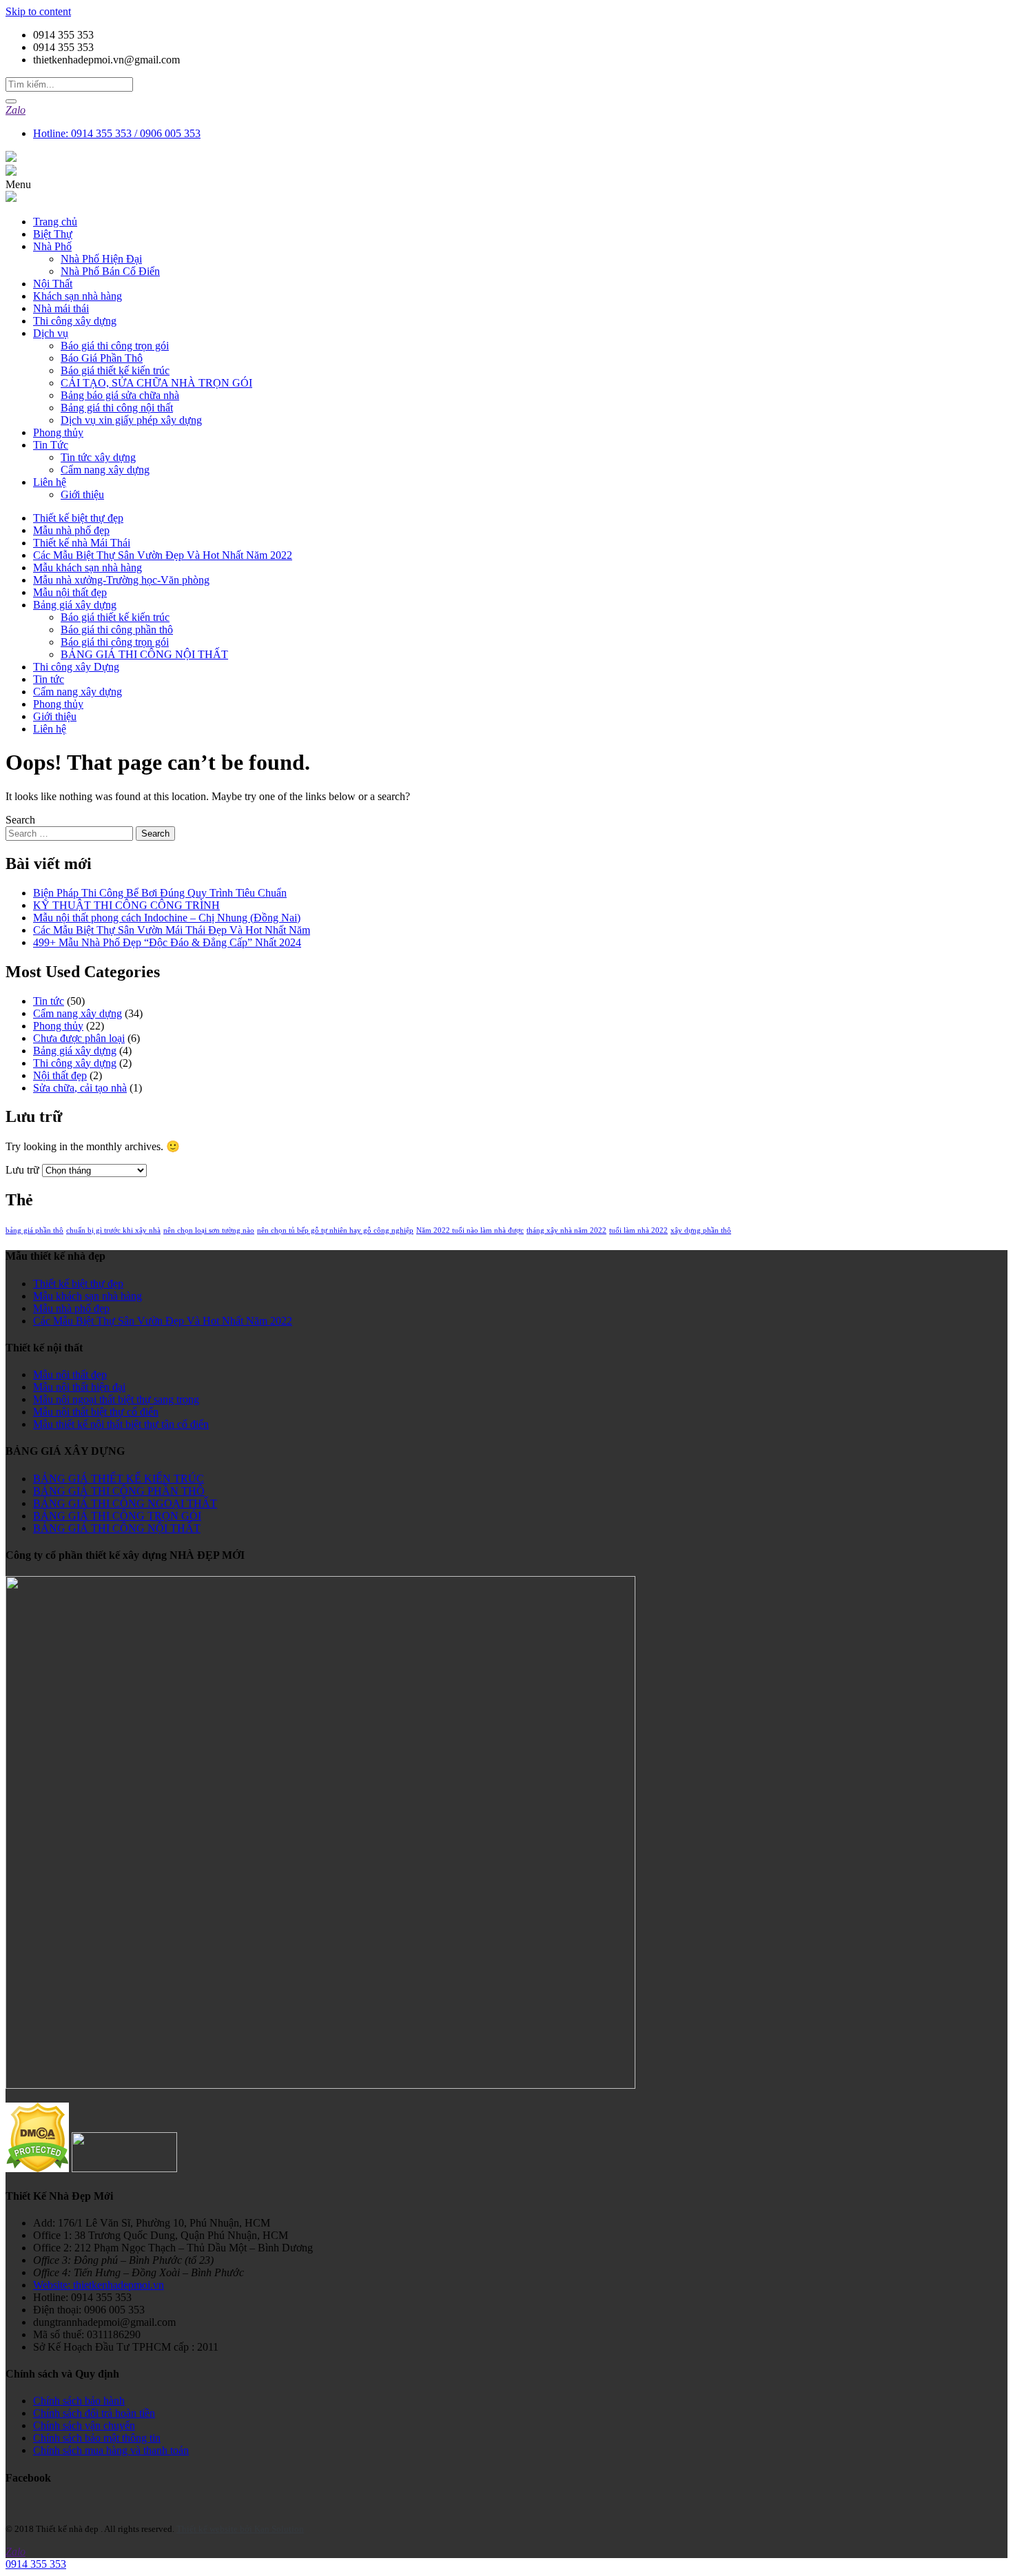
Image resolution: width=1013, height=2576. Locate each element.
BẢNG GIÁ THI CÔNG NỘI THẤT (144, 654)
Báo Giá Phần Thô (102, 358)
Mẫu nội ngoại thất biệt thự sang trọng (116, 1399)
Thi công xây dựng (75, 321)
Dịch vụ (51, 333)
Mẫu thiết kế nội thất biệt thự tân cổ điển (121, 1424)
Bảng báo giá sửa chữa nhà (120, 395)
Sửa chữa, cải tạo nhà (80, 1088)
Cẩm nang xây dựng (105, 470)
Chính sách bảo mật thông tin (97, 2438)
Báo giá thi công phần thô (117, 630)
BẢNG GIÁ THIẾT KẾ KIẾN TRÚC (119, 1479)
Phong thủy (58, 432)
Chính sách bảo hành (79, 2401)
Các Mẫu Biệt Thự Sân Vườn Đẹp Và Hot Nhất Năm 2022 (163, 555)
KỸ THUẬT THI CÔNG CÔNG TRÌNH (126, 905)
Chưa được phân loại (79, 1038)
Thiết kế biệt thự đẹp (78, 518)
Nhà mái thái (61, 308)
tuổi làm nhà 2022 (638, 1230)
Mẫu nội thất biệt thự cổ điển (96, 1412)
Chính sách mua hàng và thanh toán (111, 2450)
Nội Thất (53, 284)
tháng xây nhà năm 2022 (566, 1230)
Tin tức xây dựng (98, 457)
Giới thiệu (82, 494)
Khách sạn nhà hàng (78, 296)
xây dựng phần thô (701, 1230)
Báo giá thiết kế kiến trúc (115, 370)
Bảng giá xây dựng (75, 605)
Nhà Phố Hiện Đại (101, 259)
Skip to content (38, 11)
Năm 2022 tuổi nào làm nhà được (470, 1230)
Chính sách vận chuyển (84, 2425)
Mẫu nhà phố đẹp (71, 530)
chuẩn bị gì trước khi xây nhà (113, 1230)
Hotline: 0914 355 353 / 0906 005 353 (117, 133)
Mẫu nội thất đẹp (70, 592)
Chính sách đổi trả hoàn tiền (94, 2413)
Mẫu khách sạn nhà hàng (88, 568)
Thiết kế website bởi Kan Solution (240, 2529)
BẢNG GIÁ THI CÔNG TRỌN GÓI (117, 1516)
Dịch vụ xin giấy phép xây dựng (131, 420)
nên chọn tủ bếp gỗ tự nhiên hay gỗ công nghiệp (335, 1230)
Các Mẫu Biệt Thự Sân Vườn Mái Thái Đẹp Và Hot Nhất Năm (172, 930)
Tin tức (49, 679)
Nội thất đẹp (60, 1075)
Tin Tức (51, 445)
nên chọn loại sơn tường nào (209, 1230)
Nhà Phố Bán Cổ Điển (110, 271)
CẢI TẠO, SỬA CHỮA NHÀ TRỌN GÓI (156, 383)
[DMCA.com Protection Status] (37, 2168)
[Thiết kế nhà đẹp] (11, 158)
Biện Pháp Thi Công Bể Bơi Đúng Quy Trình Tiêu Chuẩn (160, 893)
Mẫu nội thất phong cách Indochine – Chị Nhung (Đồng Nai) (167, 918)
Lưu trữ (22, 1170)
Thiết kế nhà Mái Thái (82, 543)
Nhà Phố (52, 246)
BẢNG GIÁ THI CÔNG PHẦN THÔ (119, 1491)
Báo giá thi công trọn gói (115, 346)
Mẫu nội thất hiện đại (79, 1387)
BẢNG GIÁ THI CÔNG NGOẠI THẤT (125, 1503)
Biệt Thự (53, 234)
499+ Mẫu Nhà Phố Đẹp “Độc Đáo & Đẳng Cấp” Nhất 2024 (167, 942)
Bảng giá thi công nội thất (117, 408)
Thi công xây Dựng (76, 667)
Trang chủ (55, 222)
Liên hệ (50, 482)
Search (20, 820)
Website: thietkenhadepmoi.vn (99, 2285)
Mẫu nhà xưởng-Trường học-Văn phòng (121, 580)
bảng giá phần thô (34, 1230)
